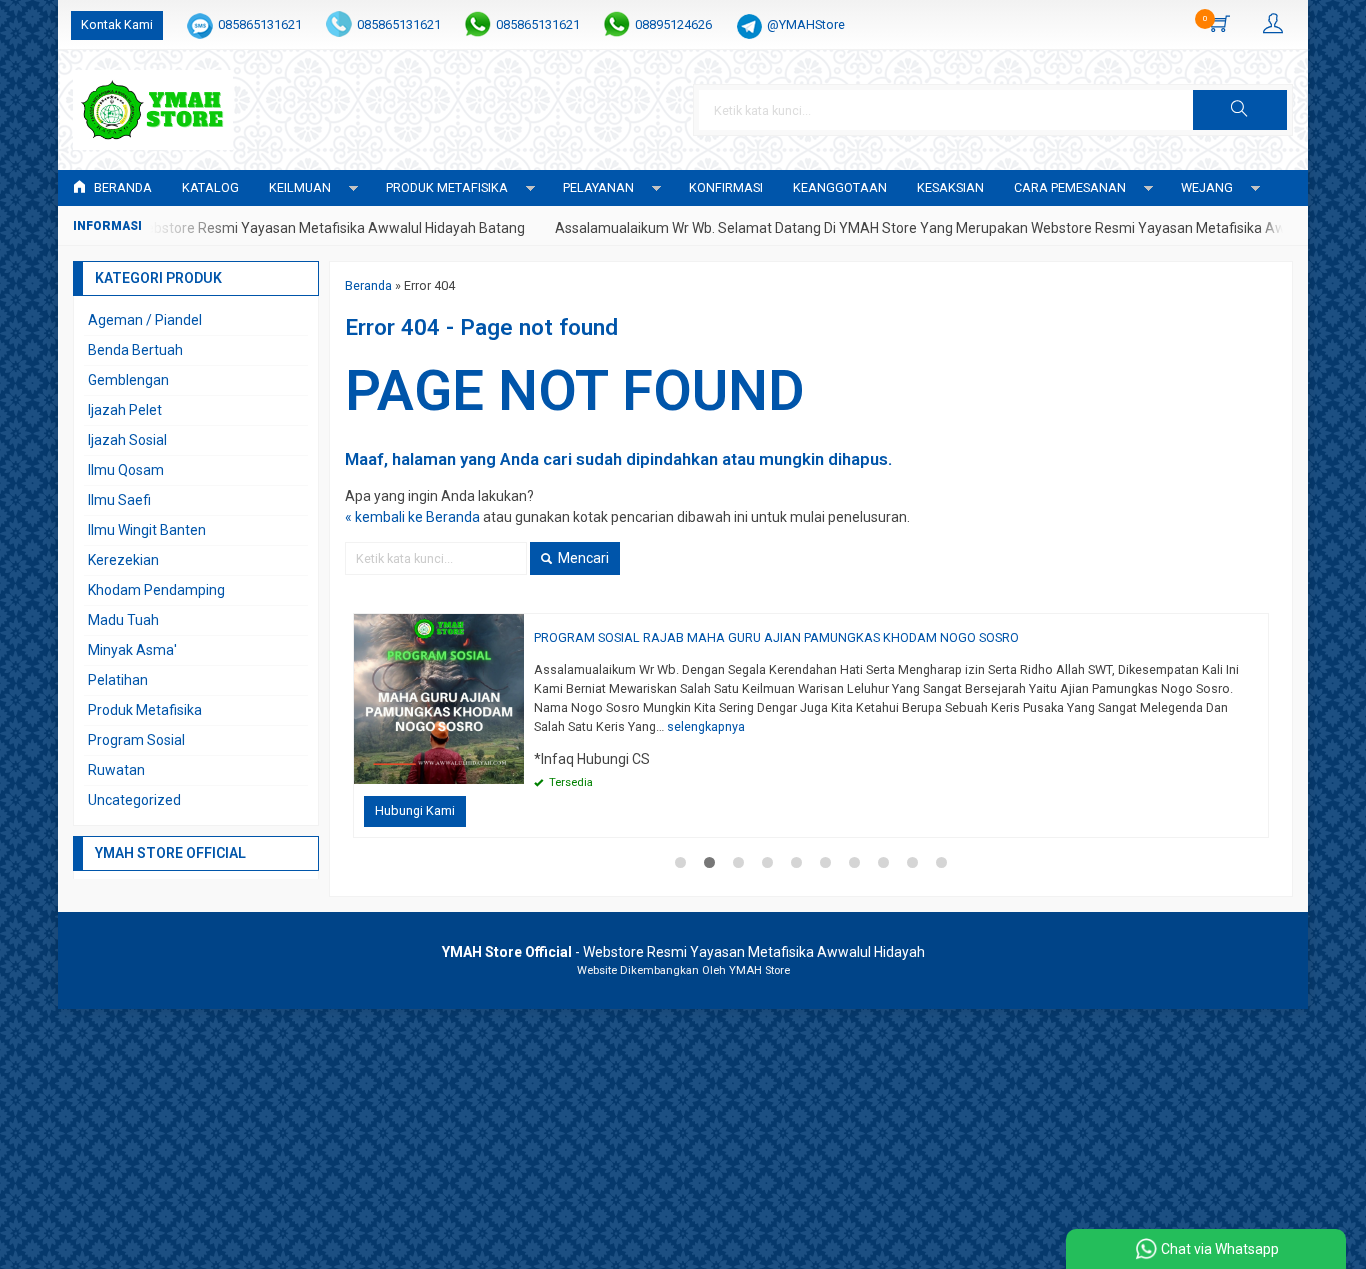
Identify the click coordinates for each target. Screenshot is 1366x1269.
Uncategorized (134, 800)
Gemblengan (128, 380)
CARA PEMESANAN (1070, 187)
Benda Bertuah (135, 350)
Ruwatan (116, 770)
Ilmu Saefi (119, 500)
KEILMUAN (300, 187)
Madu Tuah (123, 620)
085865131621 (260, 24)
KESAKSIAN (950, 187)
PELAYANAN (598, 187)
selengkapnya (706, 726)
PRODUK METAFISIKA (447, 187)
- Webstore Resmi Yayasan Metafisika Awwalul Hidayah (683, 952)
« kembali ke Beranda (412, 517)
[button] (1240, 110)
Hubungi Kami (415, 810)
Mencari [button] (582, 558)
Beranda (121, 187)
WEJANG (1207, 187)
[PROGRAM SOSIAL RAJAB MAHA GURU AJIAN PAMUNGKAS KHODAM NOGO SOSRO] (439, 698)
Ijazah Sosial (127, 440)
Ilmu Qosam (126, 470)
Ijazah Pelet (125, 410)
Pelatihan (118, 680)
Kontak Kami (117, 24)
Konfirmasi (726, 187)
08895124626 (673, 24)
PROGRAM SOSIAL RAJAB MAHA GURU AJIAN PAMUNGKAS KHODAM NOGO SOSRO (776, 637)
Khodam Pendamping (156, 590)
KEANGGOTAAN (840, 187)
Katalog (210, 187)
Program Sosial (136, 740)
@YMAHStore (806, 24)
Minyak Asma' (132, 650)
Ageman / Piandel (145, 320)
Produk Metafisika (145, 710)
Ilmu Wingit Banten (147, 530)
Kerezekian (123, 560)
